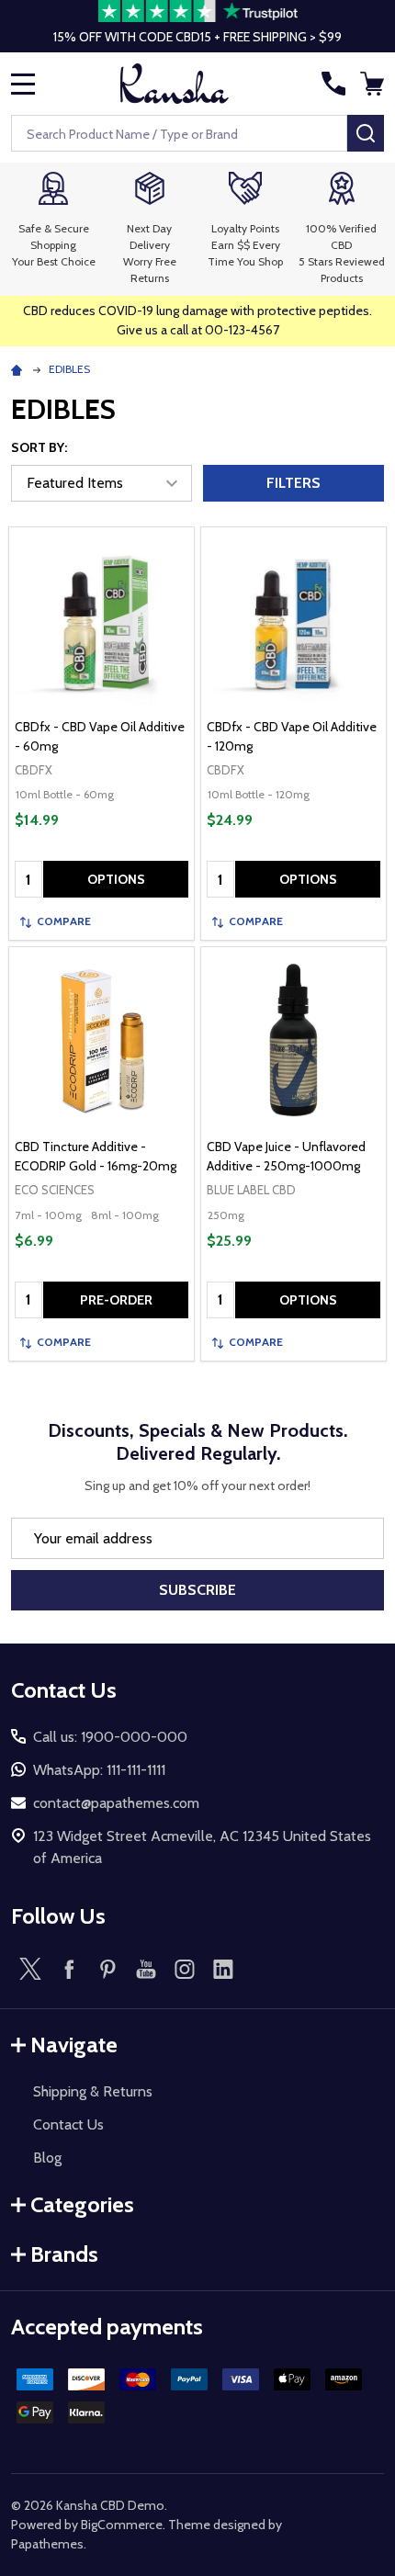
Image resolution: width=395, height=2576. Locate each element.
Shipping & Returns (93, 2091)
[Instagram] (185, 1969)
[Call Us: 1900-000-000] (333, 84)
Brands (64, 2254)
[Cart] (374, 84)
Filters (293, 483)
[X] (30, 1969)
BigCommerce (122, 2525)
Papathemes (47, 2544)
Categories (82, 2204)
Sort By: (39, 447)
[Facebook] (69, 1969)
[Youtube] (146, 1969)
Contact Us (68, 2124)
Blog (47, 2158)
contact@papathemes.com (116, 1803)
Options (116, 879)
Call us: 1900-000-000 (110, 1737)
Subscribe (197, 1590)
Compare (64, 921)
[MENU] (23, 84)
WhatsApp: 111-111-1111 (99, 1770)
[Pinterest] (107, 1969)
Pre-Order (116, 1300)
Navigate (74, 2045)
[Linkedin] (223, 1969)
